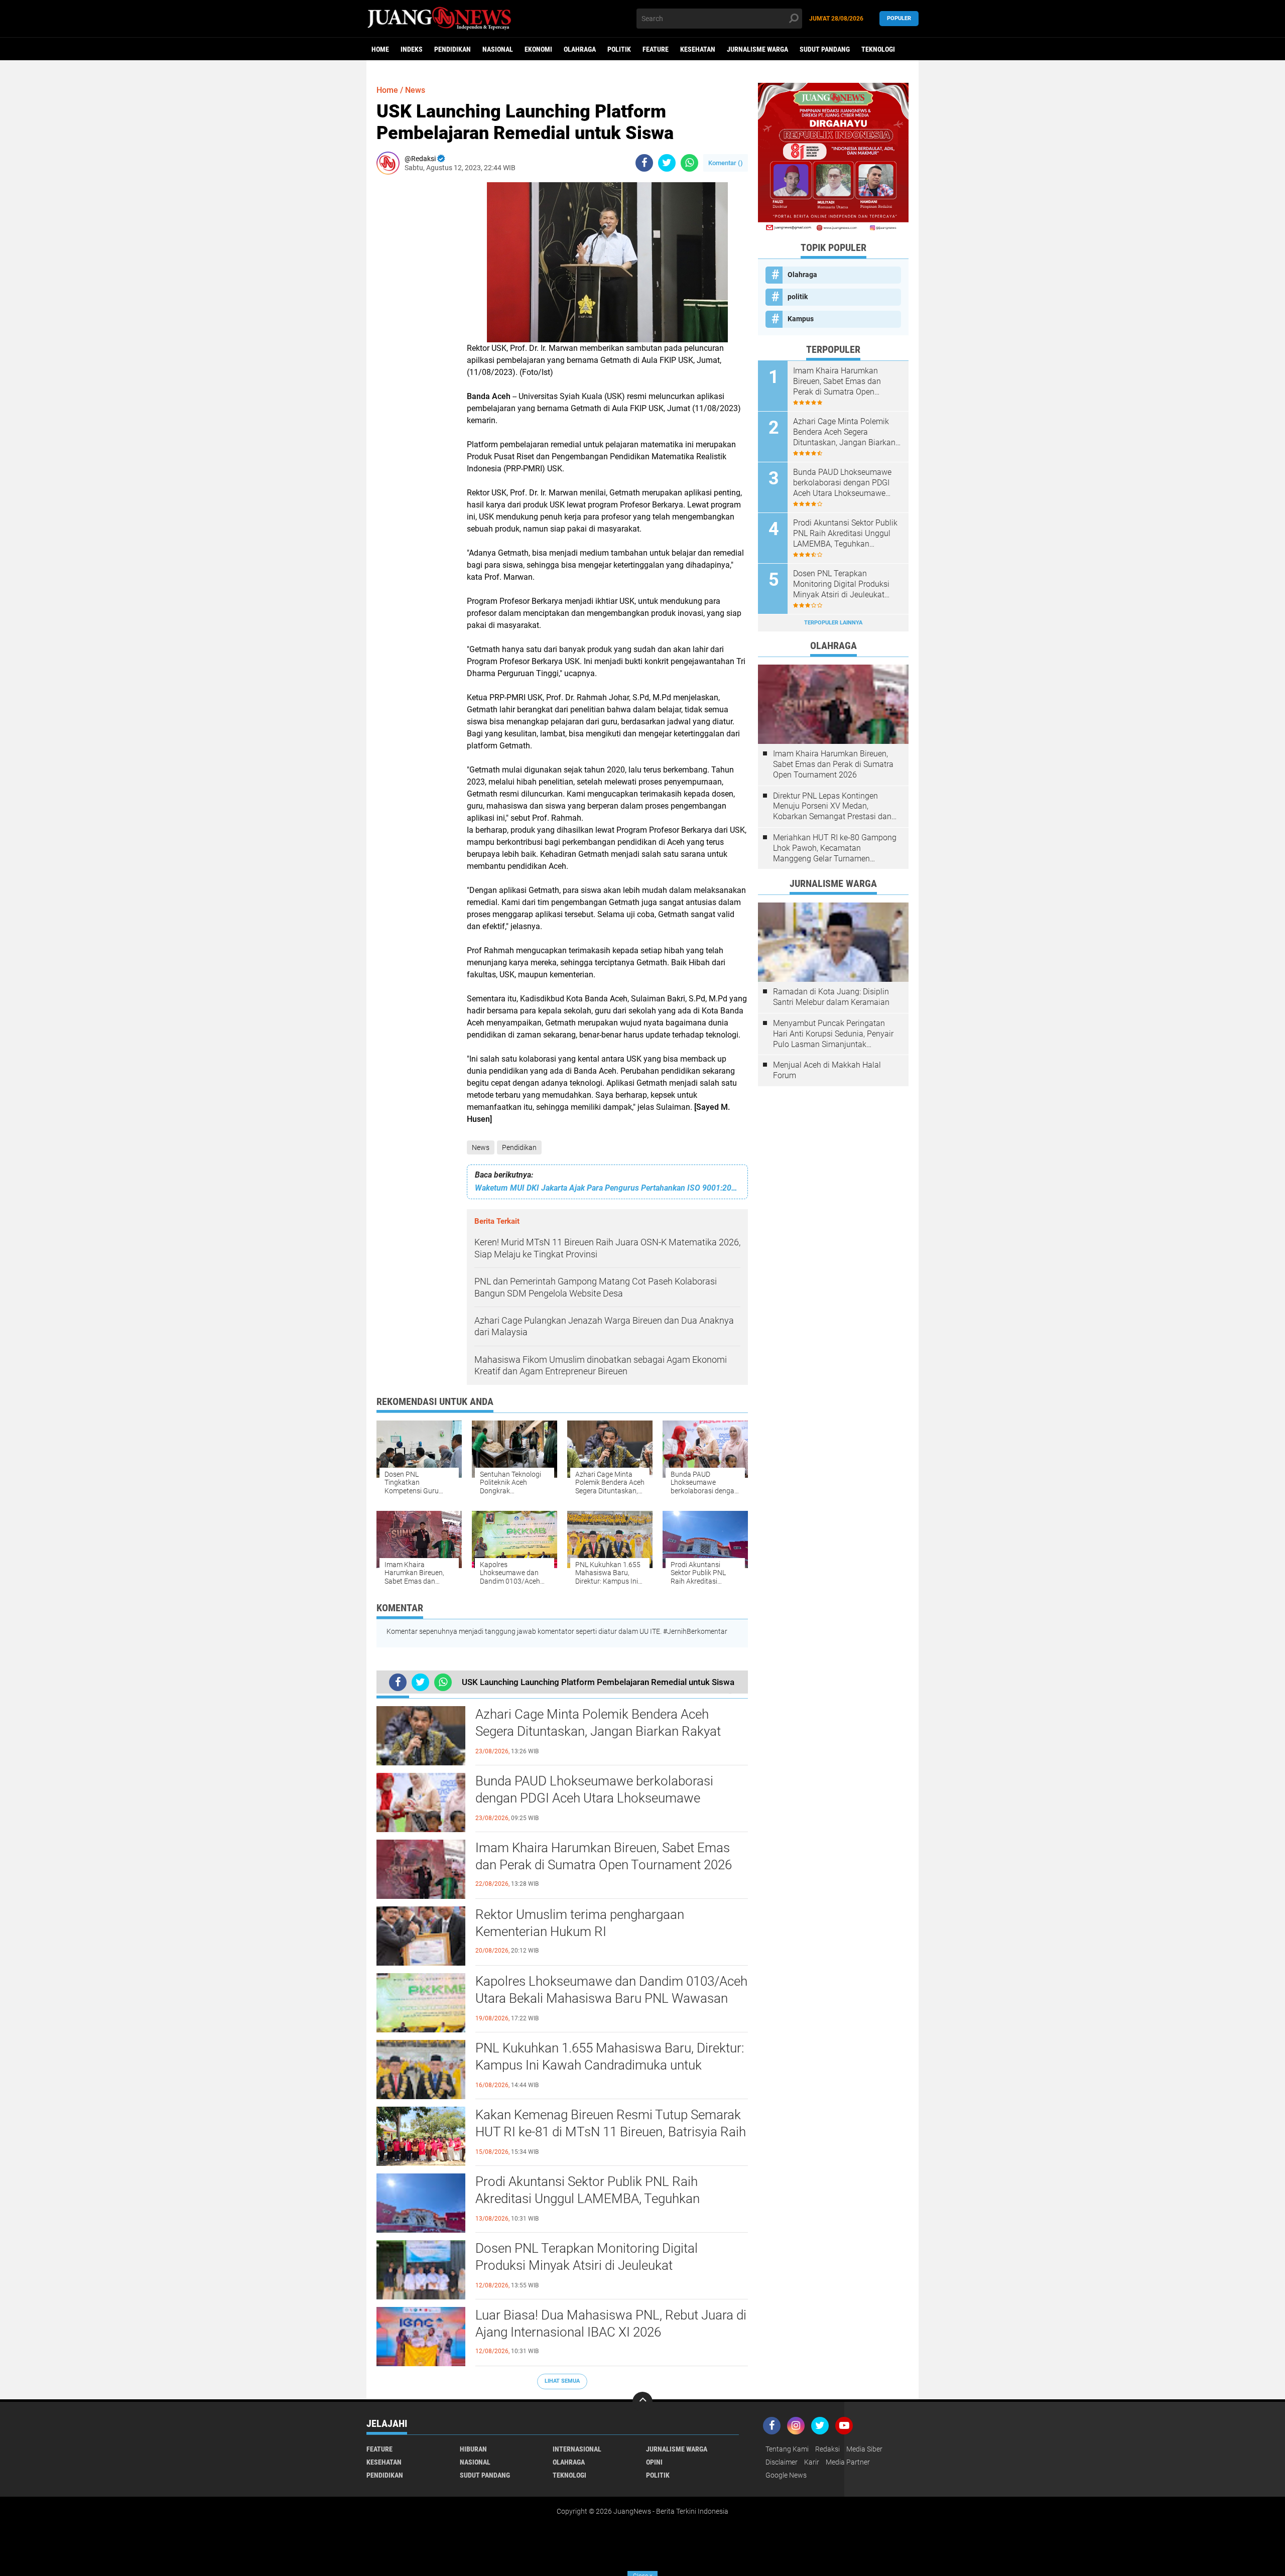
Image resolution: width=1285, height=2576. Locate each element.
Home (380, 49)
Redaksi (827, 2449)
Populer (899, 18)
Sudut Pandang (825, 49)
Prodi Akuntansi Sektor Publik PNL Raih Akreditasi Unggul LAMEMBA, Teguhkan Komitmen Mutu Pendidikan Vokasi (588, 2199)
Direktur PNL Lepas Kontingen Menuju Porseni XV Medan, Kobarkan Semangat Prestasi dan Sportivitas (832, 807)
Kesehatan (698, 49)
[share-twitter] (667, 163)
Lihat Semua (562, 2381)
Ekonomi (538, 49)
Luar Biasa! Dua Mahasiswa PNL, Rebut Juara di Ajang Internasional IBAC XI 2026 (611, 2324)
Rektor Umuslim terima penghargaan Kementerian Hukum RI (580, 1923)
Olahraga (580, 49)
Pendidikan (453, 49)
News (481, 1147)
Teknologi (878, 49)
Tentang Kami (787, 2449)
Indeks (412, 49)
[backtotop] (642, 2402)
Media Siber (864, 2449)
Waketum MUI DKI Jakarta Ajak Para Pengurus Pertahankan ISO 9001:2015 (607, 1188)
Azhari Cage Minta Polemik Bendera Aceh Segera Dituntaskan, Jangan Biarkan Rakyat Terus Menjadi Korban (598, 1731)
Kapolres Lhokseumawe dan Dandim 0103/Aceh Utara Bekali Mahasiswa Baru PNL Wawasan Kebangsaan (611, 1998)
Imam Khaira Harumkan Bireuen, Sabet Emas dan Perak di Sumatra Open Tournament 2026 (604, 1856)
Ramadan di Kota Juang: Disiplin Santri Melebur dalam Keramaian (831, 997)
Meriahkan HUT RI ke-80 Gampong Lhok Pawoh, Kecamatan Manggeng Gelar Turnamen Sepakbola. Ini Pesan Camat (835, 848)
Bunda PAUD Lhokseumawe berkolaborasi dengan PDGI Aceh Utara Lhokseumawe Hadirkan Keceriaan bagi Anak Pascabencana (603, 1798)
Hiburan (473, 2449)
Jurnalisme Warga (757, 49)
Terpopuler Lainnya (833, 623)
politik (619, 49)
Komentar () (726, 163)
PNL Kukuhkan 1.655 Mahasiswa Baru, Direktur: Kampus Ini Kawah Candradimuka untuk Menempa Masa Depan (610, 2065)
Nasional (498, 49)
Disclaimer (782, 2462)
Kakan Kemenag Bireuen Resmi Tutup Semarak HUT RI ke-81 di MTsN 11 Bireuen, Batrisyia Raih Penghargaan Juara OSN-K (611, 2132)
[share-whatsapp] (689, 163)
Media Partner (848, 2462)
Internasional (577, 2449)
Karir (812, 2462)
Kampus (801, 319)
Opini (654, 2462)
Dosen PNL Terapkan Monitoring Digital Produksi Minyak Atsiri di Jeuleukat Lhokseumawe (587, 2265)
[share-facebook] (644, 163)
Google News (786, 2475)
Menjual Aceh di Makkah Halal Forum (827, 1070)
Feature (656, 49)
